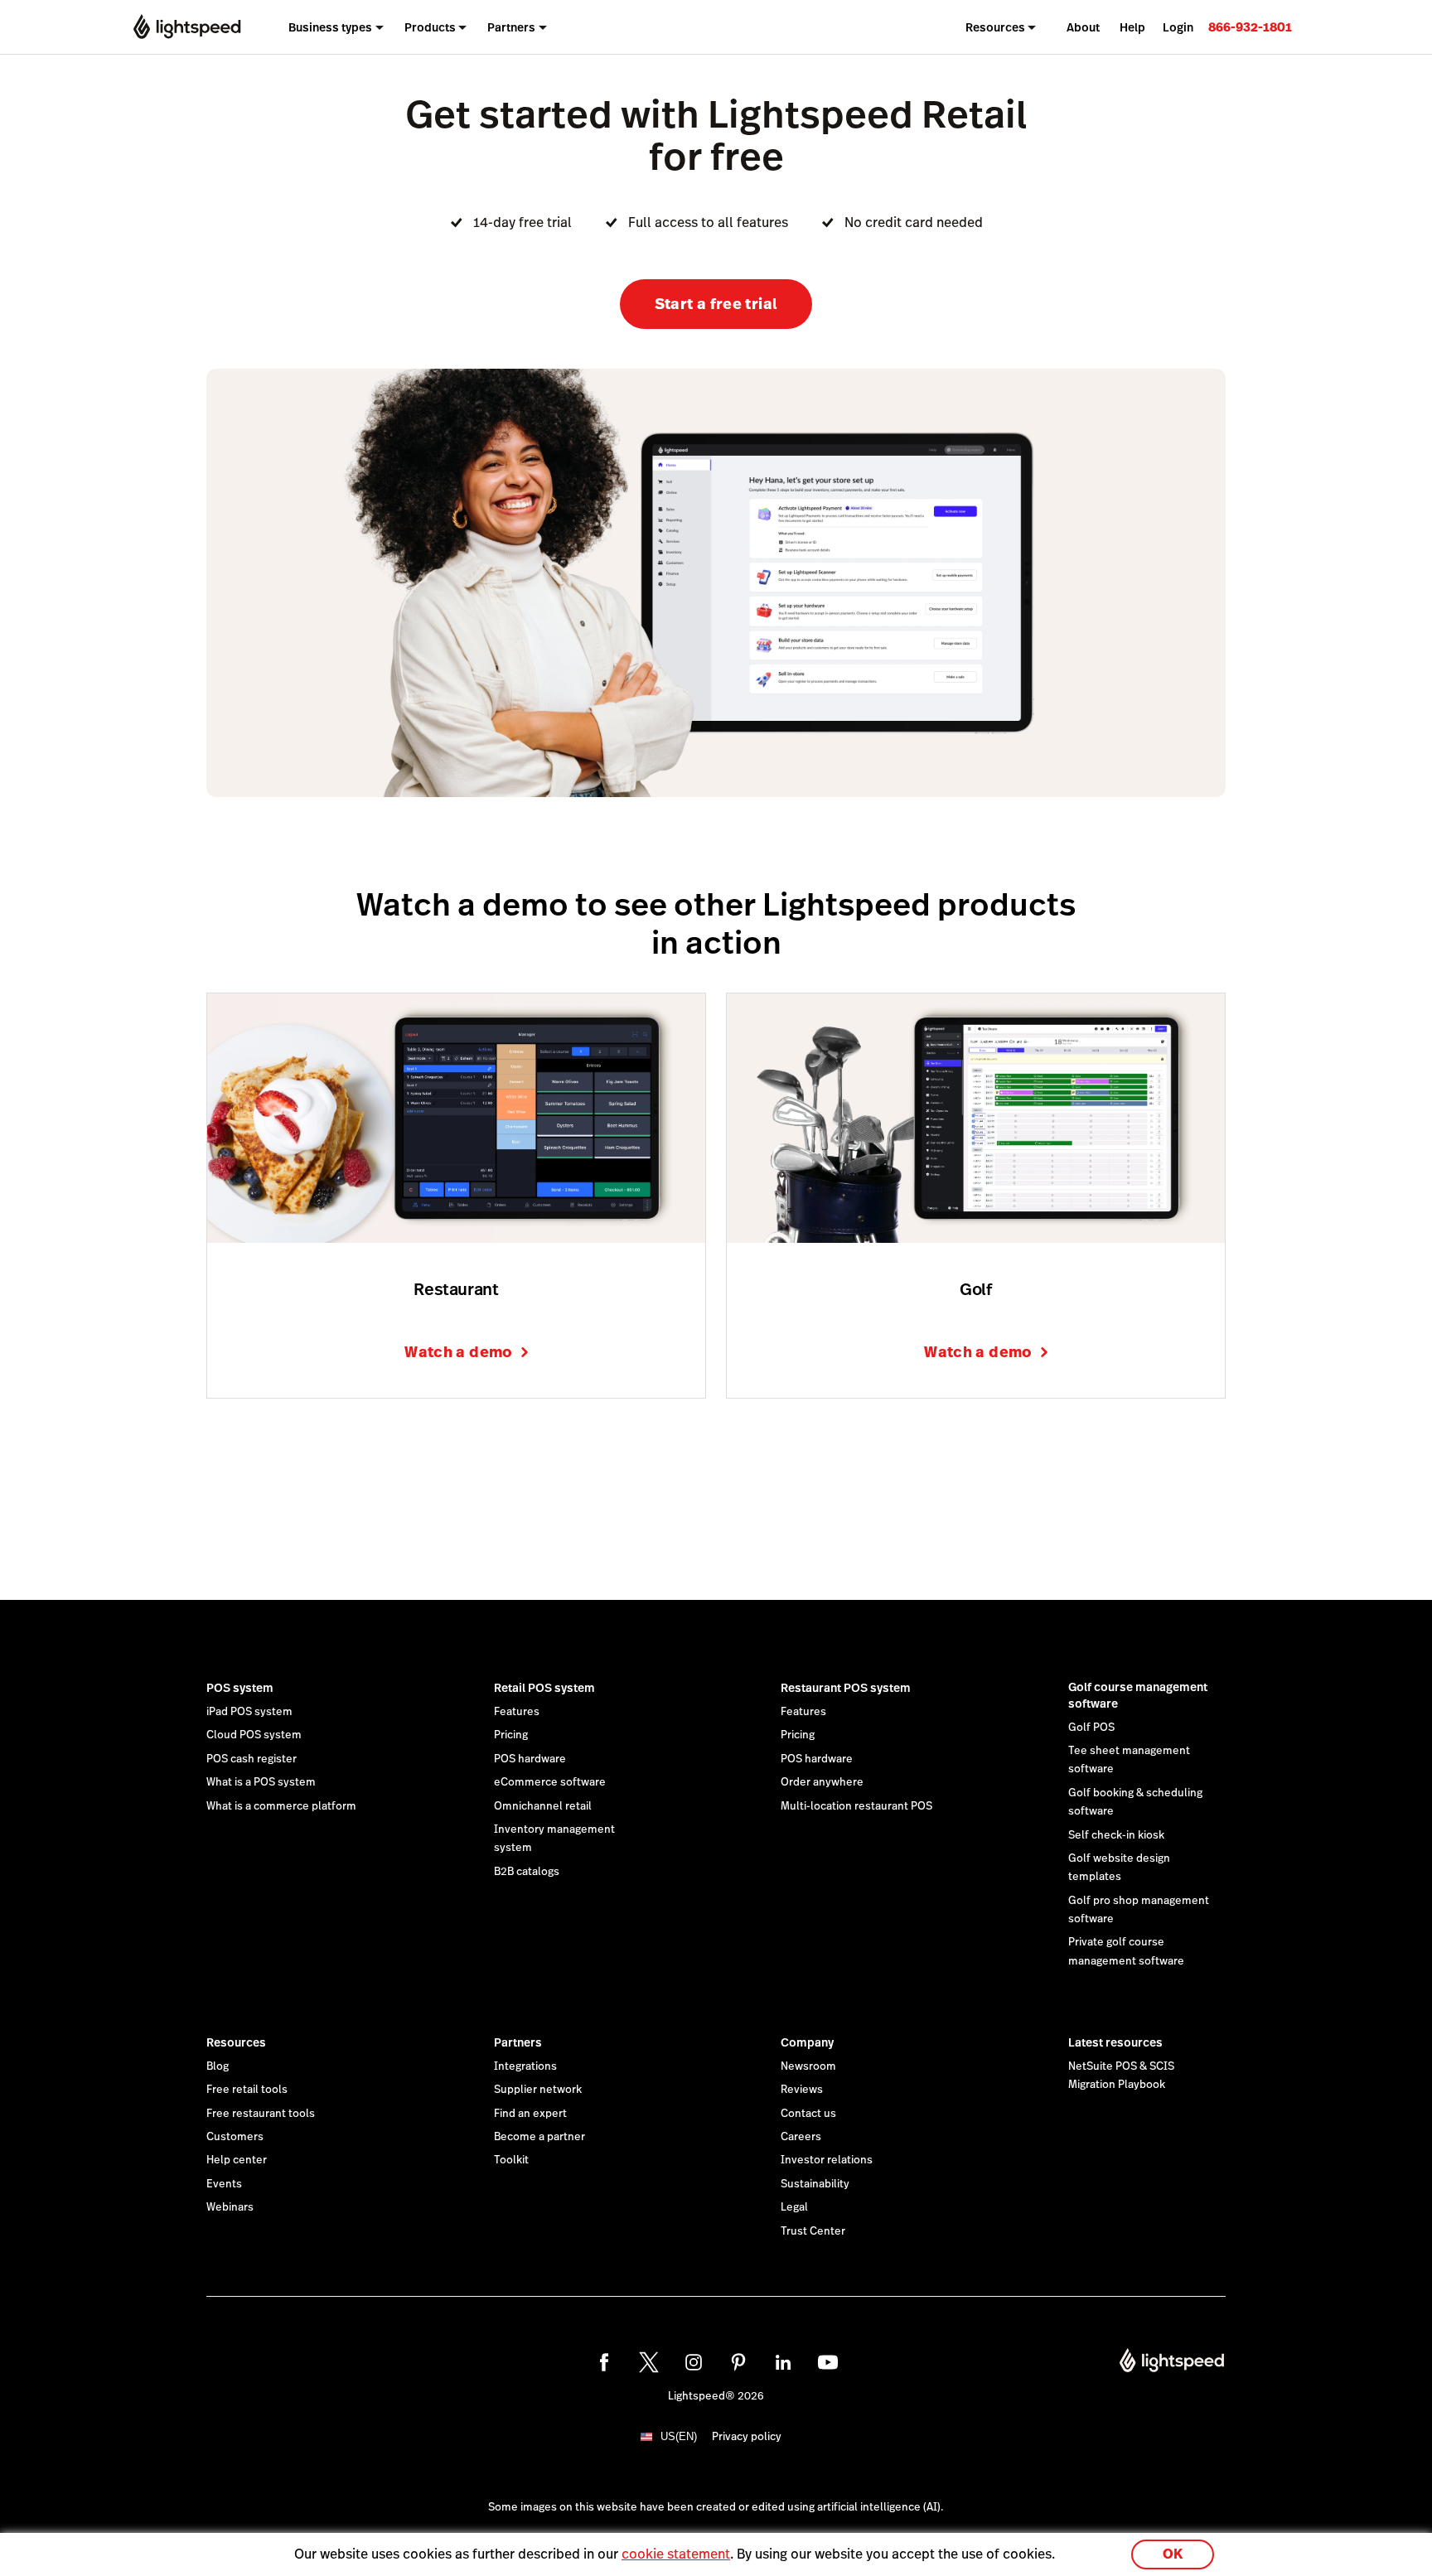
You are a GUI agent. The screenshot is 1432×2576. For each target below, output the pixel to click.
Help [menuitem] (1132, 27)
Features (517, 1712)
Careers (801, 2137)
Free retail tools (247, 2090)
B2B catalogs (527, 1872)
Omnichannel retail (543, 1806)
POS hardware (530, 1759)
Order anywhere (822, 1782)
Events (224, 2184)
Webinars (230, 2207)
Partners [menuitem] (511, 27)
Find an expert (530, 2114)
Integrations (525, 2066)
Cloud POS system (254, 1735)
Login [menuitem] (1178, 27)
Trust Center (813, 2231)
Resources (236, 2042)
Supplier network (538, 2090)
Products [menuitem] (430, 27)
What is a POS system (261, 1782)
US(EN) (679, 2436)
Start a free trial (716, 304)
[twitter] (649, 2362)
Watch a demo (458, 1352)
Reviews (802, 2090)
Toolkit (511, 2160)
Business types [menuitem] (330, 27)
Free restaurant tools (261, 2114)
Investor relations (827, 2160)
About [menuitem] (1083, 27)
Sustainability (815, 2184)
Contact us (808, 2114)
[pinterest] (738, 2362)
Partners (518, 2042)
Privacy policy (747, 2437)
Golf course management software (1138, 1695)
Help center (237, 2160)
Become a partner (539, 2137)
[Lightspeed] (187, 27)
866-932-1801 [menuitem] (1250, 27)
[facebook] (604, 2362)
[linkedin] (783, 2362)
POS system (240, 1688)
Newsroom (808, 2066)
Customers (235, 2137)
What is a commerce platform (281, 1806)
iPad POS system (249, 1712)
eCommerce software (550, 1782)
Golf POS (1091, 1728)
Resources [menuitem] (995, 27)
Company (807, 2042)
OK (1173, 2554)
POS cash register (252, 1759)
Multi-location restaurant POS (856, 1806)
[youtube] (828, 2362)
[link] (1250, 27)
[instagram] (694, 2362)
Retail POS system (544, 1688)
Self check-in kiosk (1116, 1835)
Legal (794, 2207)
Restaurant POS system (846, 1688)
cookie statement (676, 2554)
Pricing (511, 1735)
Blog (218, 2066)
